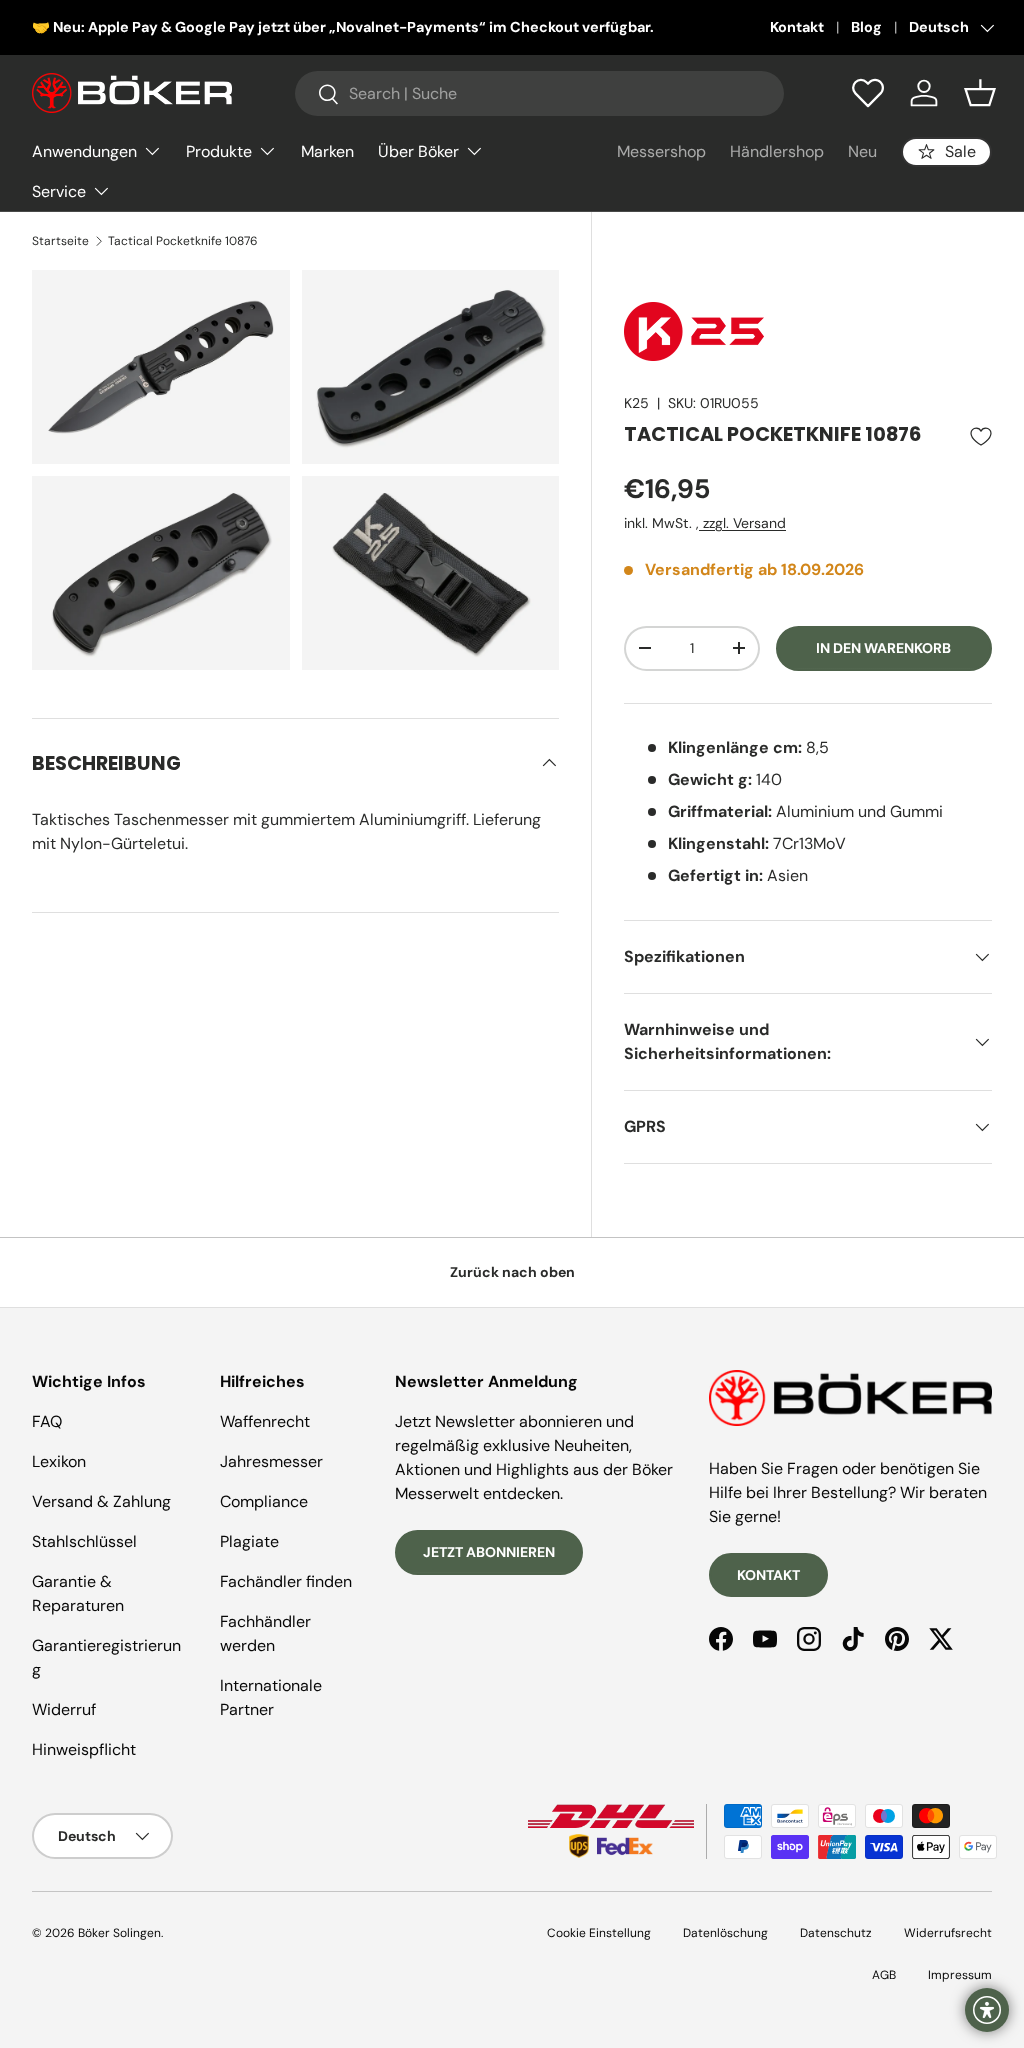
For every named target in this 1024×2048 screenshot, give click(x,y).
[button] (980, 93)
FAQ (47, 1421)
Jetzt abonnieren (489, 1552)
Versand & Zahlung (101, 1501)
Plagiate (249, 1541)
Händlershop (777, 151)
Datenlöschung (725, 1933)
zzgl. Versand (742, 523)
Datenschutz (836, 1933)
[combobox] (539, 93)
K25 (636, 403)
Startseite (60, 241)
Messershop (661, 151)
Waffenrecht (265, 1421)
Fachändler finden (286, 1581)
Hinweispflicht (84, 1749)
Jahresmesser (271, 1461)
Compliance (264, 1501)
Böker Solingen (119, 1933)
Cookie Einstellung (599, 1933)
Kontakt (797, 27)
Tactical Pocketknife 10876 (183, 241)
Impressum (960, 1975)
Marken (327, 151)
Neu (862, 151)
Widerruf (64, 1709)
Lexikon (59, 1461)
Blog (866, 27)
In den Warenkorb (883, 648)
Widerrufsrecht (948, 1933)
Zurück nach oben (512, 1272)
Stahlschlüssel (84, 1541)
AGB (884, 1975)
